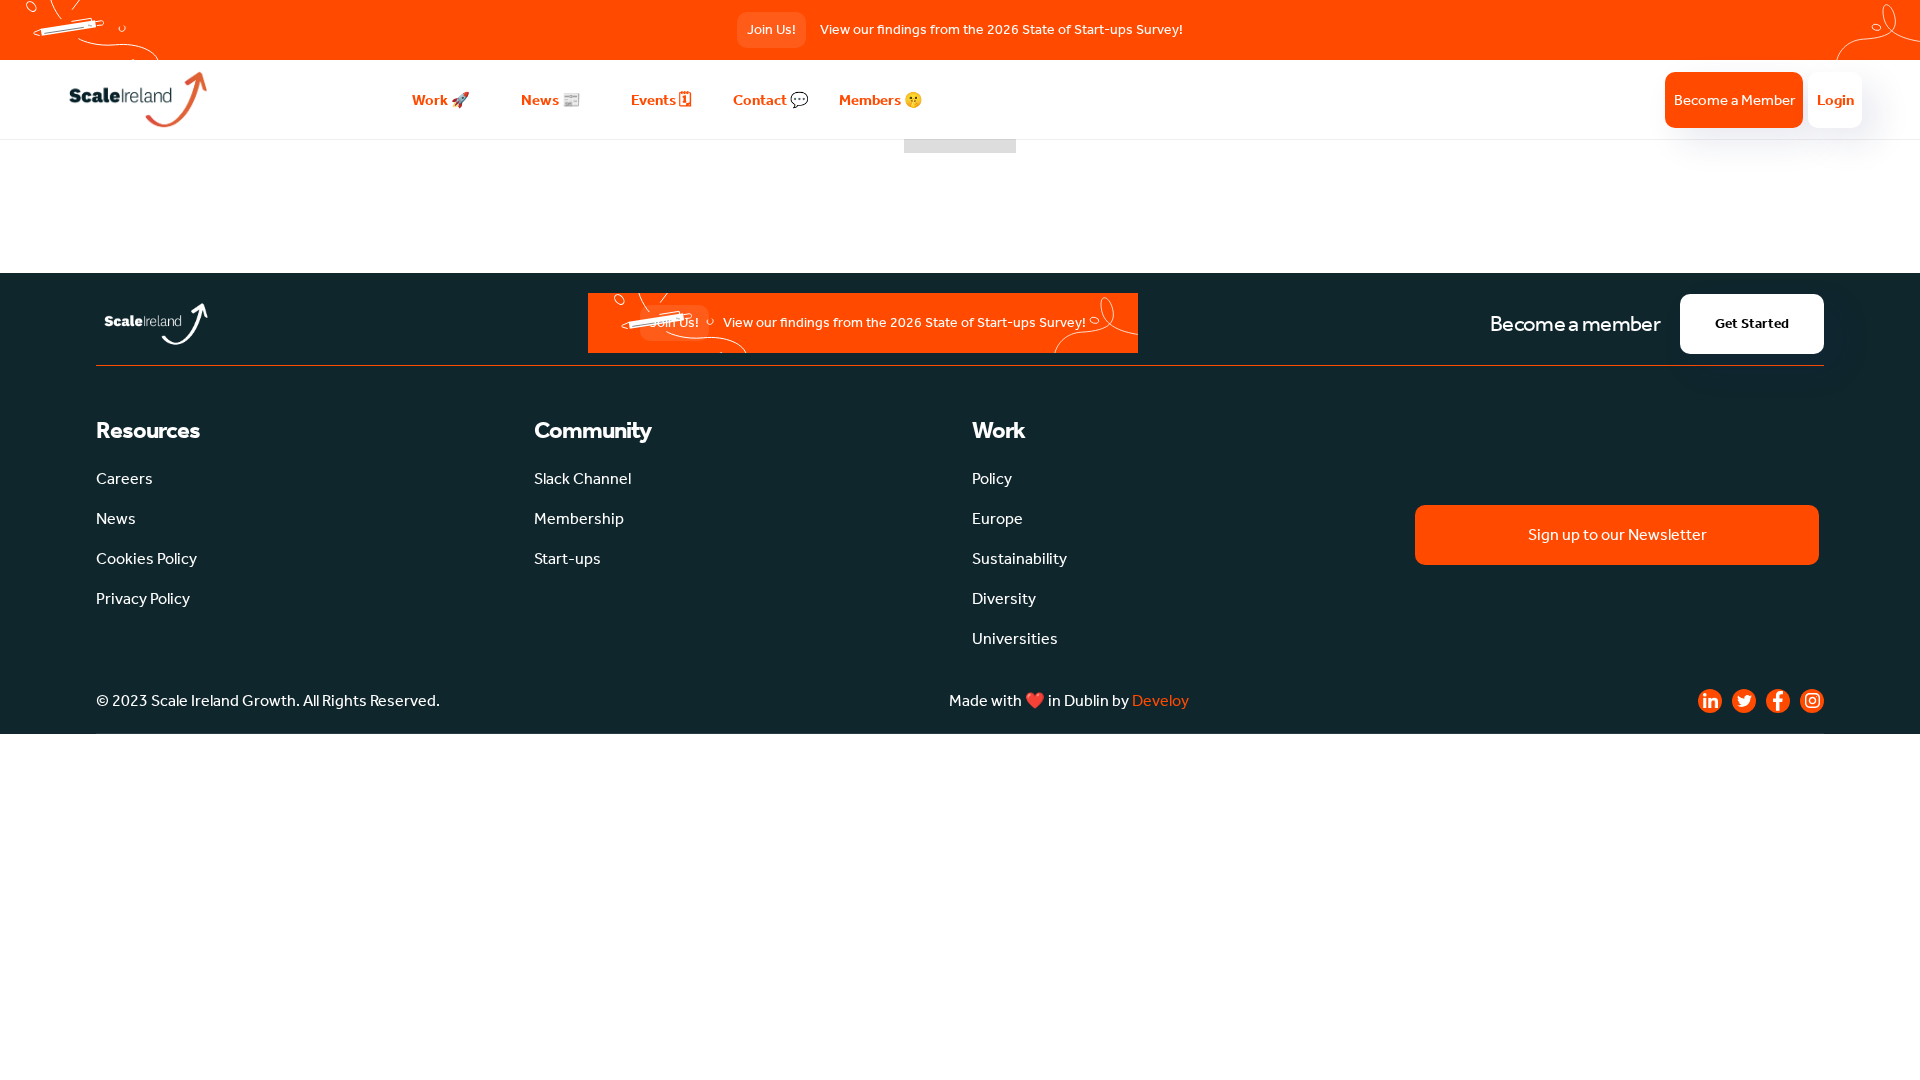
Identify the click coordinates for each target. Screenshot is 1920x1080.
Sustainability (1019, 558)
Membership (579, 518)
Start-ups (567, 558)
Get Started (1752, 323)
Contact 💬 (771, 100)
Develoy (1160, 700)
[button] (441, 100)
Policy (992, 478)
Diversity (1004, 598)
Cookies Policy (146, 558)
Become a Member (1734, 100)
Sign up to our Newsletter (1617, 534)
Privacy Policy (143, 598)
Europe (997, 518)
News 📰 (551, 100)
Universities (1015, 638)
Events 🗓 (661, 100)
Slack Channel (582, 478)
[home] (222, 99)
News (116, 518)
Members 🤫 (881, 100)
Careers (124, 478)
